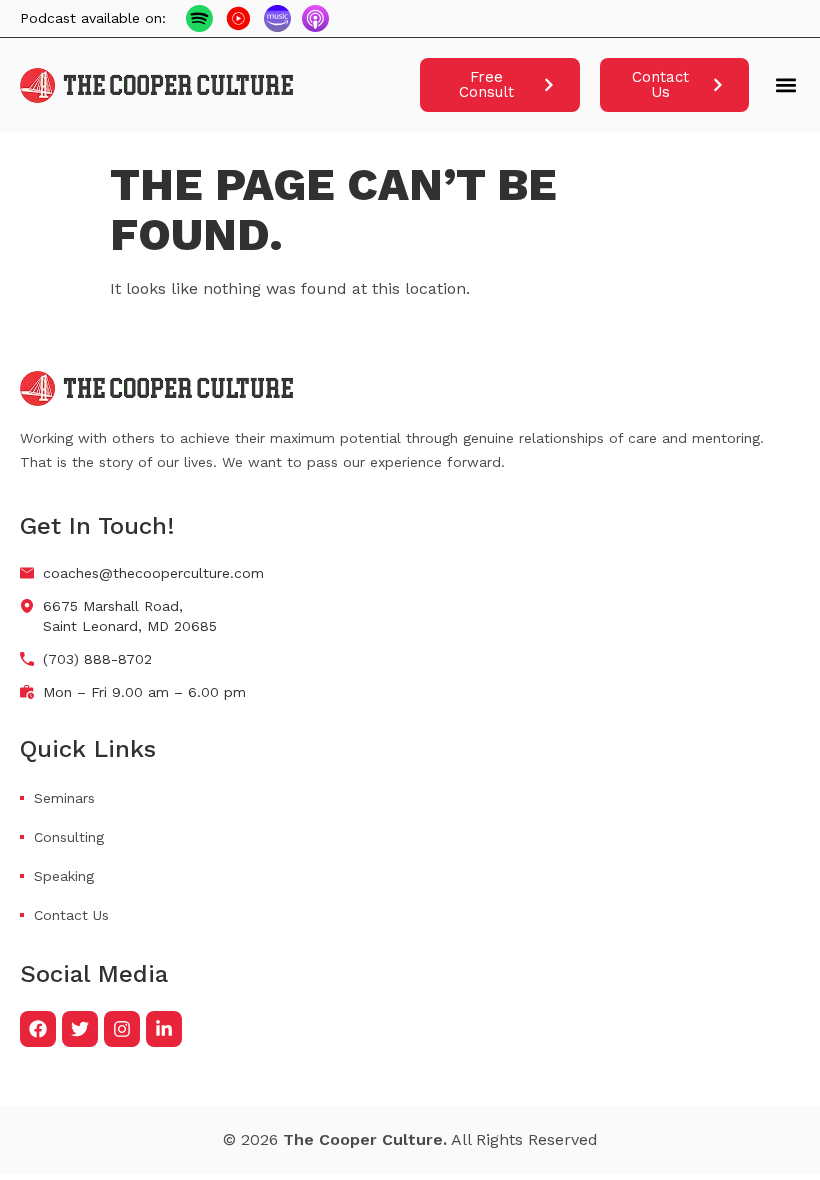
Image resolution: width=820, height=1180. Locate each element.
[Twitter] (80, 1029)
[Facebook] (38, 1029)
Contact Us (71, 915)
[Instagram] (122, 1029)
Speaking (64, 876)
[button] (785, 85)
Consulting (69, 837)
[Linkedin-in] (164, 1029)
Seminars (64, 798)
